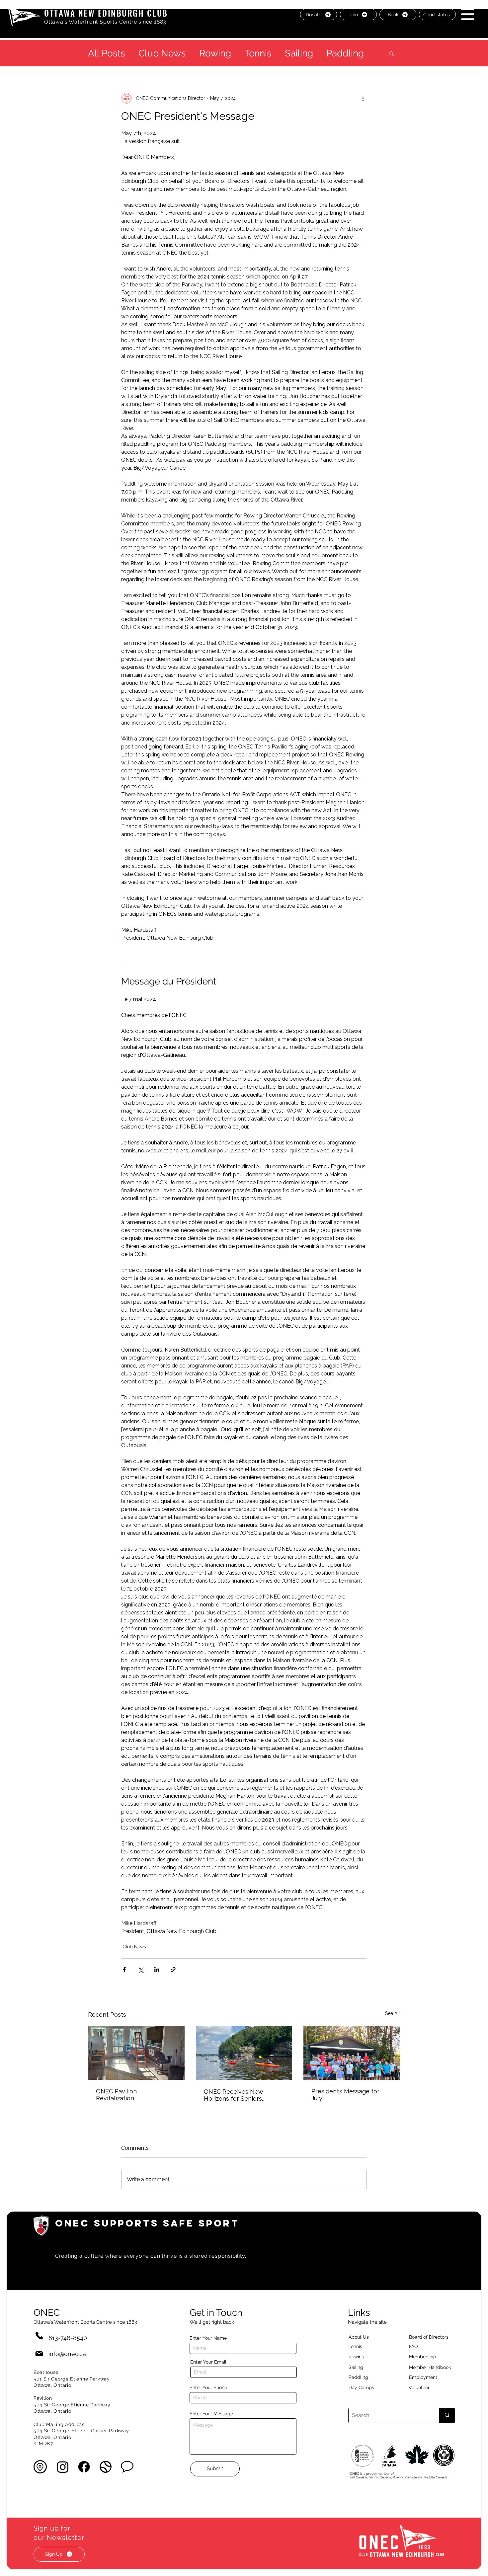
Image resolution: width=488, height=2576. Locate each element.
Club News (162, 53)
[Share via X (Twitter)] (141, 1969)
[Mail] (39, 2354)
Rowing (215, 53)
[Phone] (39, 2336)
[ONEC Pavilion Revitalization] (136, 2053)
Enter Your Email (208, 2362)
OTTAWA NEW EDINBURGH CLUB (106, 13)
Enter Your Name (208, 2338)
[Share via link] (173, 1969)
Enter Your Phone (208, 2387)
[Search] (447, 2415)
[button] (468, 14)
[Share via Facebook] (124, 1969)
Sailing (299, 53)
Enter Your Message (211, 2414)
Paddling (345, 53)
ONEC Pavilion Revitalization (116, 2095)
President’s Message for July (345, 2095)
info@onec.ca (67, 2354)
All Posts (107, 53)
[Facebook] (84, 2467)
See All (393, 2013)
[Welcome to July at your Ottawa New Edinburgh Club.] (352, 2053)
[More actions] (363, 98)
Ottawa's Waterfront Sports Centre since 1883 (105, 22)
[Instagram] (63, 2467)
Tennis (258, 53)
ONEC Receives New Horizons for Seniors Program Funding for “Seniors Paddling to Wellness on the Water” (237, 2095)
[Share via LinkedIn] (157, 1969)
